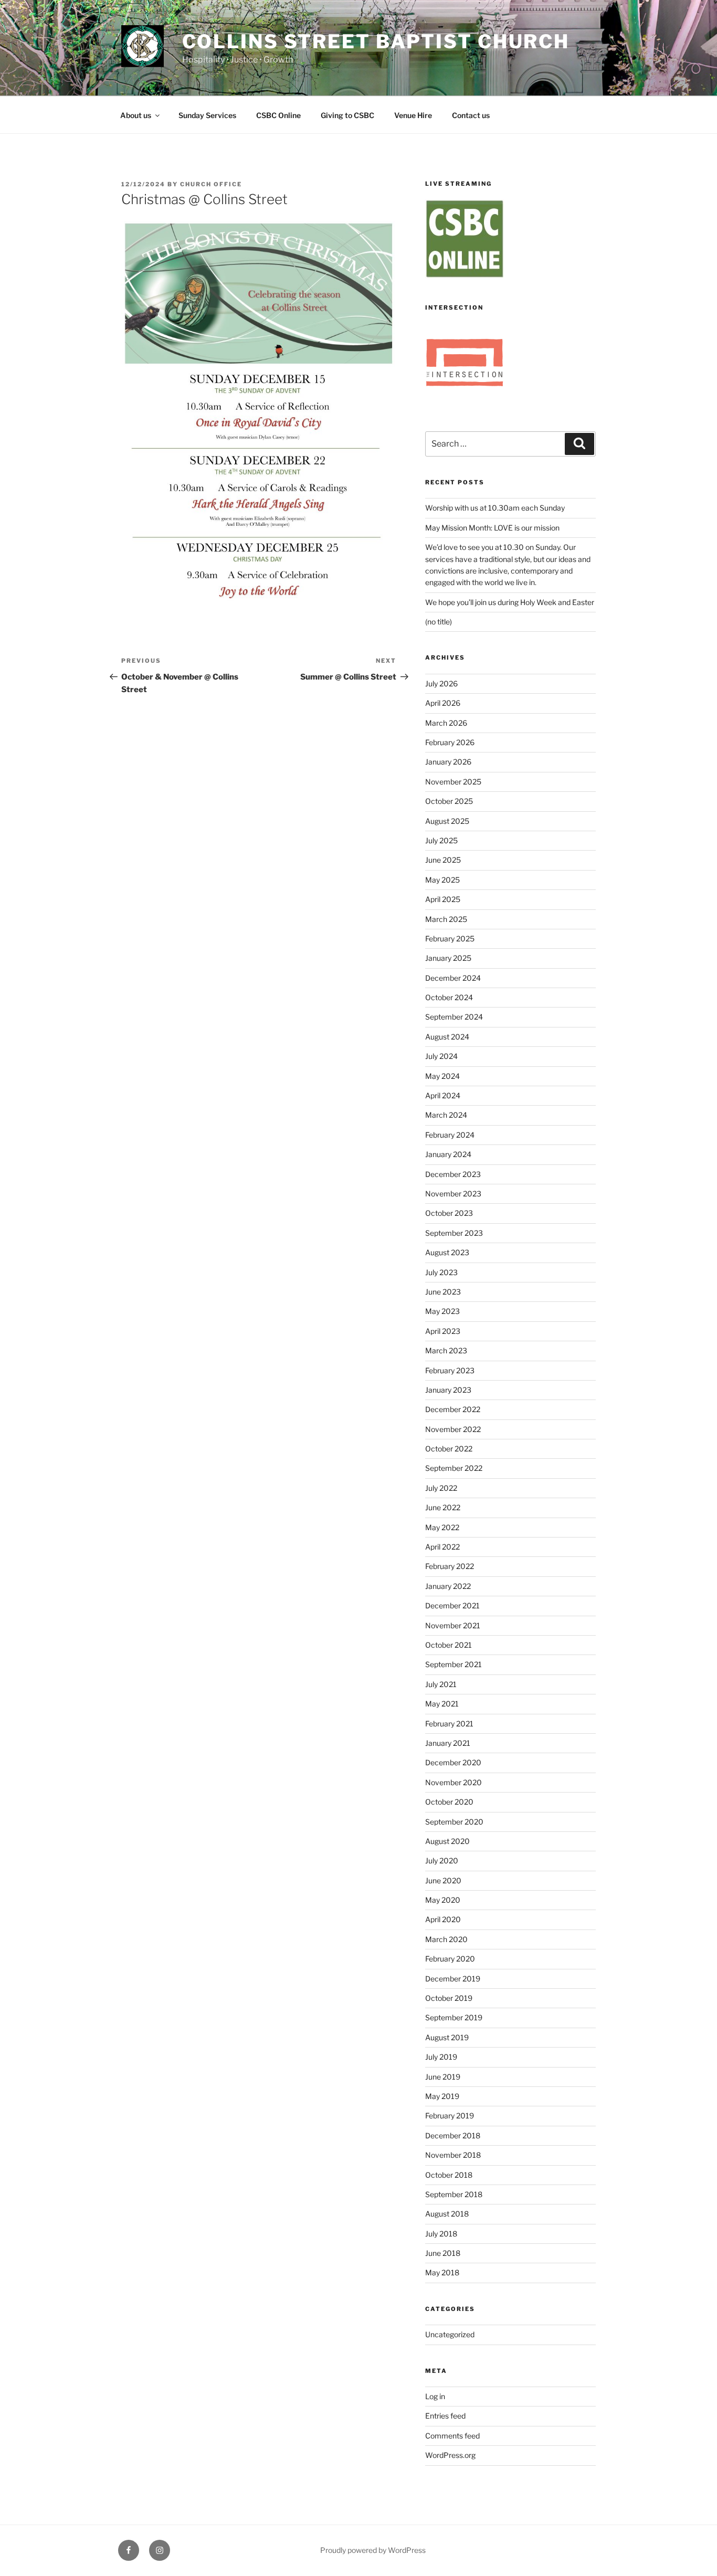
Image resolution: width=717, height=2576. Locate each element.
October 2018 (449, 2175)
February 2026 (450, 742)
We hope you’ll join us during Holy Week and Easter (510, 602)
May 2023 (442, 1311)
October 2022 (449, 1449)
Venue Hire (413, 115)
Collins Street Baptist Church (376, 41)
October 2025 (449, 801)
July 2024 (441, 1056)
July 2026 (441, 683)
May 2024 (442, 1076)
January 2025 (448, 958)
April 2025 (443, 899)
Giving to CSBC (347, 115)
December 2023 (453, 1174)
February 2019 (450, 2116)
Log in (435, 2396)
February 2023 (450, 1370)
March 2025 (446, 919)
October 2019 (449, 1998)
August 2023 (447, 1252)
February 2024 (450, 1135)
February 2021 (449, 1724)
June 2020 (443, 1880)
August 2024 (447, 1037)
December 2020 (453, 1762)
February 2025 (450, 939)
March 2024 (446, 1115)
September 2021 (454, 1664)
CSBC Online (278, 115)
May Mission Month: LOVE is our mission (492, 528)
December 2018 (453, 2135)
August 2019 (447, 2037)
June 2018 (443, 2253)
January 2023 (448, 1390)
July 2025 (441, 840)
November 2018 (453, 2155)
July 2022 (441, 1488)
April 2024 (443, 1095)
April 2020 (443, 1919)
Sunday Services (207, 115)
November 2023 (453, 1194)
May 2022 (442, 1527)
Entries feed (445, 2416)
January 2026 (448, 762)
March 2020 (446, 1939)
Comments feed (452, 2436)
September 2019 (454, 2017)
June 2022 (443, 1507)
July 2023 (441, 1272)
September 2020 (454, 1822)
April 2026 (443, 703)
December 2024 (453, 978)
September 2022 (454, 1468)
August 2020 (447, 1841)
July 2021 (441, 1684)
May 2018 (442, 2272)
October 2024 (449, 997)
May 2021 (442, 1704)
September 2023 (454, 1233)
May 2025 (442, 880)
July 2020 (442, 1861)
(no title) (439, 622)
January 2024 (448, 1154)
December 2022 (453, 1409)
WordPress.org (450, 2455)
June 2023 (443, 1292)
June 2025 (443, 860)
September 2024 (454, 1017)
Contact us (471, 115)
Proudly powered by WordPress (373, 2550)
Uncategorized (450, 2334)
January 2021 (448, 1743)
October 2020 (449, 1802)
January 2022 (448, 1586)
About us (136, 115)
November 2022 (453, 1429)
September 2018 (454, 2194)
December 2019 (453, 1979)
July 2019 (441, 2057)
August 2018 (447, 2214)
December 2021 (452, 1605)
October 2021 (449, 1645)
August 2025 (447, 821)
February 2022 (450, 1566)
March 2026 (446, 723)
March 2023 (446, 1350)
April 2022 (442, 1547)
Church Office (211, 184)
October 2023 (449, 1213)
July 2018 (441, 2234)
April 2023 (443, 1331)
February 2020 (450, 1959)
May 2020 (443, 1900)
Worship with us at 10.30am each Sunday (495, 508)
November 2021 (453, 1625)
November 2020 (454, 1782)
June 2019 (443, 2077)
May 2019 (442, 2096)
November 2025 (453, 782)
